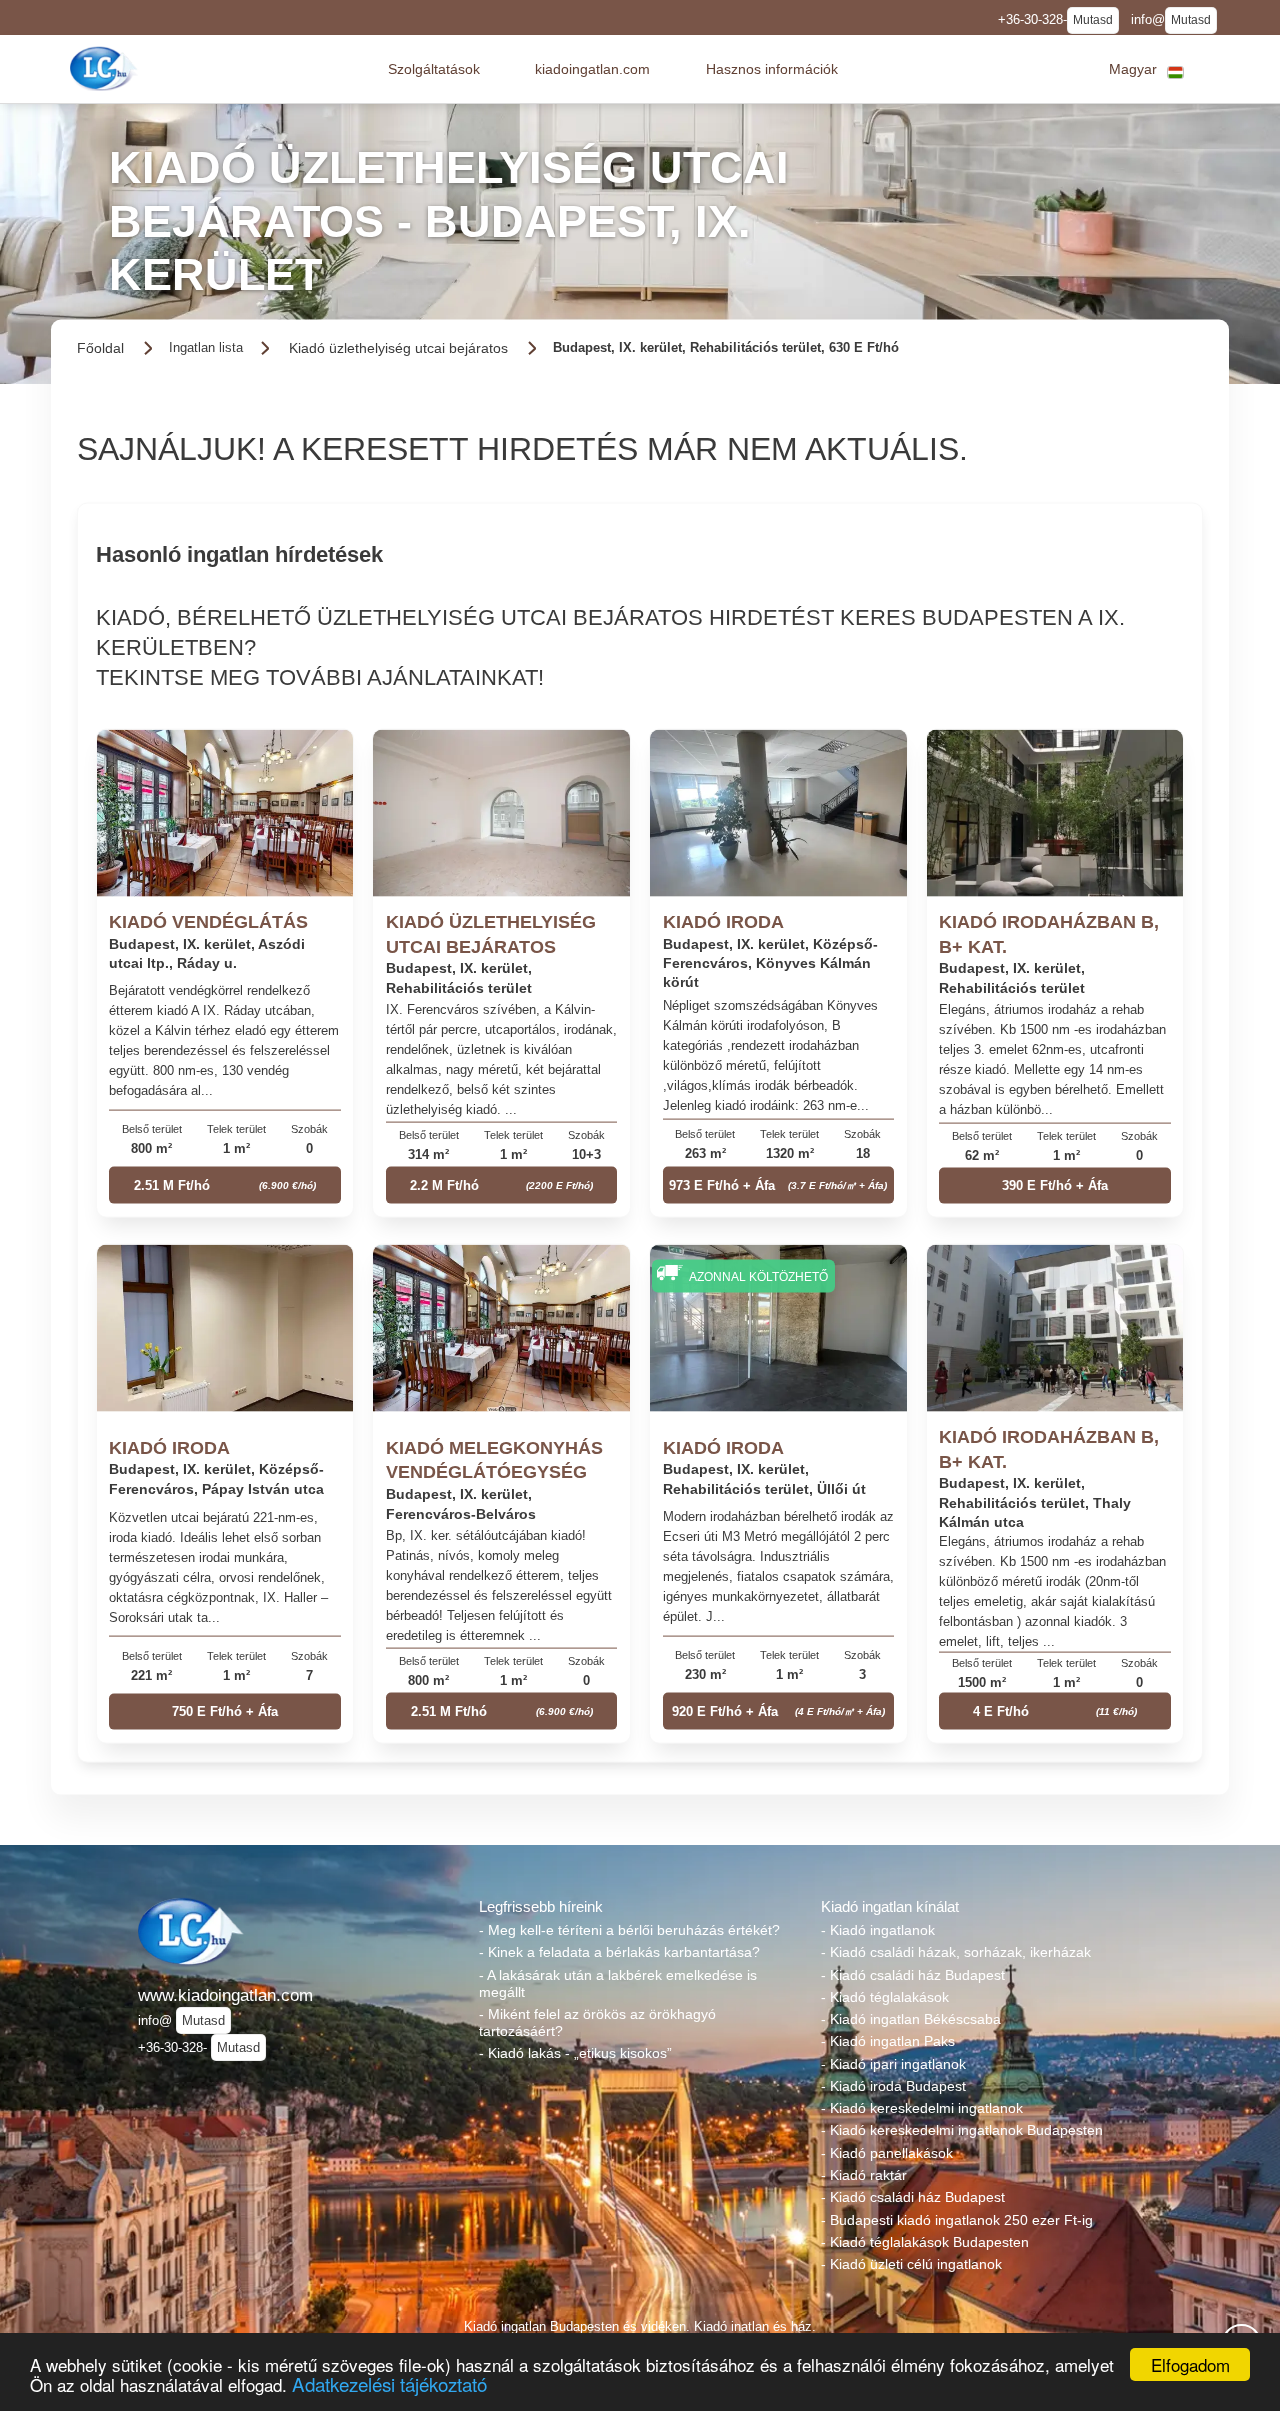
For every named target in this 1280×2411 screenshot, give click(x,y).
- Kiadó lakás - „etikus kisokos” (575, 2053)
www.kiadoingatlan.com (225, 1995)
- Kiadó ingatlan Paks (888, 2041)
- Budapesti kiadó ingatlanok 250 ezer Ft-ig (957, 2220)
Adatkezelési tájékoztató (389, 2383)
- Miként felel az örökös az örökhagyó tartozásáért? (597, 2022)
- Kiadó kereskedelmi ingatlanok (922, 2108)
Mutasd (1093, 20)
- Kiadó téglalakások (885, 1997)
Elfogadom (1190, 2364)
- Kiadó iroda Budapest (893, 2086)
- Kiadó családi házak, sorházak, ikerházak (956, 1952)
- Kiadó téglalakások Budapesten (925, 2242)
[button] (434, 69)
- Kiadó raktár (864, 2175)
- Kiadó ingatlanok (878, 1930)
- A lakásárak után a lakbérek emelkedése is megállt (618, 1983)
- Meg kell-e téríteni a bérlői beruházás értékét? (629, 1930)
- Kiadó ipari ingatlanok (893, 2064)
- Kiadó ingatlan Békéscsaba (911, 2019)
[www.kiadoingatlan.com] (106, 68)
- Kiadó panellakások (887, 2153)
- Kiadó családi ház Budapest (913, 1975)
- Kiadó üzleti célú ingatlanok (911, 2264)
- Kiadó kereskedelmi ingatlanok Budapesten (962, 2130)
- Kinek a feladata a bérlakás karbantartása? (619, 1952)
